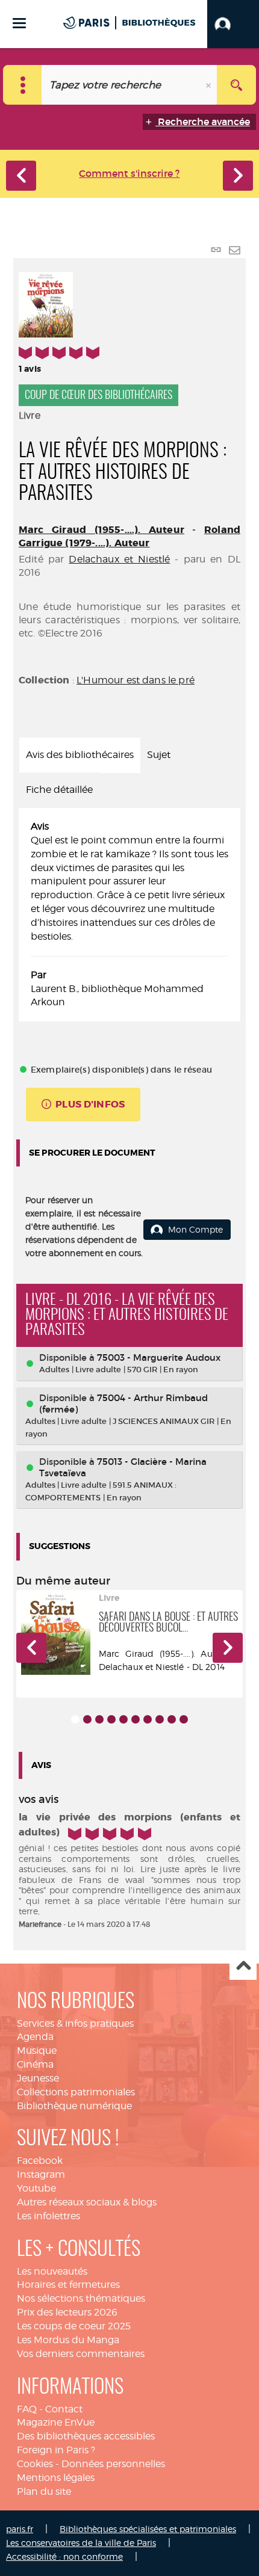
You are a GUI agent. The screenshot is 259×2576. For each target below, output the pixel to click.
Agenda (35, 2037)
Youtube (36, 2188)
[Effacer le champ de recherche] (210, 85)
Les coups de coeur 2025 (74, 2326)
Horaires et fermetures (68, 2285)
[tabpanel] (129, 915)
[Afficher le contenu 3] (99, 1719)
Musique (37, 2051)
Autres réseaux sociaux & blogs (87, 2202)
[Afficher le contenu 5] (123, 1719)
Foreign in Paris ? (56, 2450)
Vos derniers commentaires (81, 2354)
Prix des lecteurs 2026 (67, 2312)
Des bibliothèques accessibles (86, 2436)
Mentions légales (56, 2478)
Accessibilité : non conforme (64, 2556)
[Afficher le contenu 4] (111, 1719)
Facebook (40, 2161)
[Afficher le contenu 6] (136, 1719)
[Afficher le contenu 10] (184, 1719)
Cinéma (35, 2064)
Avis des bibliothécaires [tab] (80, 755)
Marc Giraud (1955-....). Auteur (101, 530)
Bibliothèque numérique (74, 2106)
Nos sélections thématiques (81, 2298)
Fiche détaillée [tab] (59, 790)
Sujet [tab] (159, 755)
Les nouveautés (52, 2271)
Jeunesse (38, 2078)
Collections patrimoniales (76, 2092)
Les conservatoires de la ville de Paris (81, 2543)
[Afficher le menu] (19, 23)
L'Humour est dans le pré (136, 680)
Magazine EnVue (56, 2422)
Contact (64, 2409)
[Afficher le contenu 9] (172, 1719)
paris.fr (20, 2529)
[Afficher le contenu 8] (160, 1719)
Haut (243, 1967)
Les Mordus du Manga (68, 2340)
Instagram (41, 2174)
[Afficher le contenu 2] (87, 1719)
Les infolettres (48, 2216)
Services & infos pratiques (75, 2023)
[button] (233, 24)
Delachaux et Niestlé (119, 559)
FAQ (27, 2409)
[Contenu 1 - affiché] (75, 1719)
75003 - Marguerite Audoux (159, 1357)
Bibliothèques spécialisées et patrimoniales (148, 2529)
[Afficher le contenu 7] (148, 1719)
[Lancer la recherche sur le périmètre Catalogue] (236, 85)
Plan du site (44, 2491)
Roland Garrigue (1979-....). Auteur (129, 536)
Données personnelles (113, 2464)
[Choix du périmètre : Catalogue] (23, 85)
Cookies (35, 2464)
